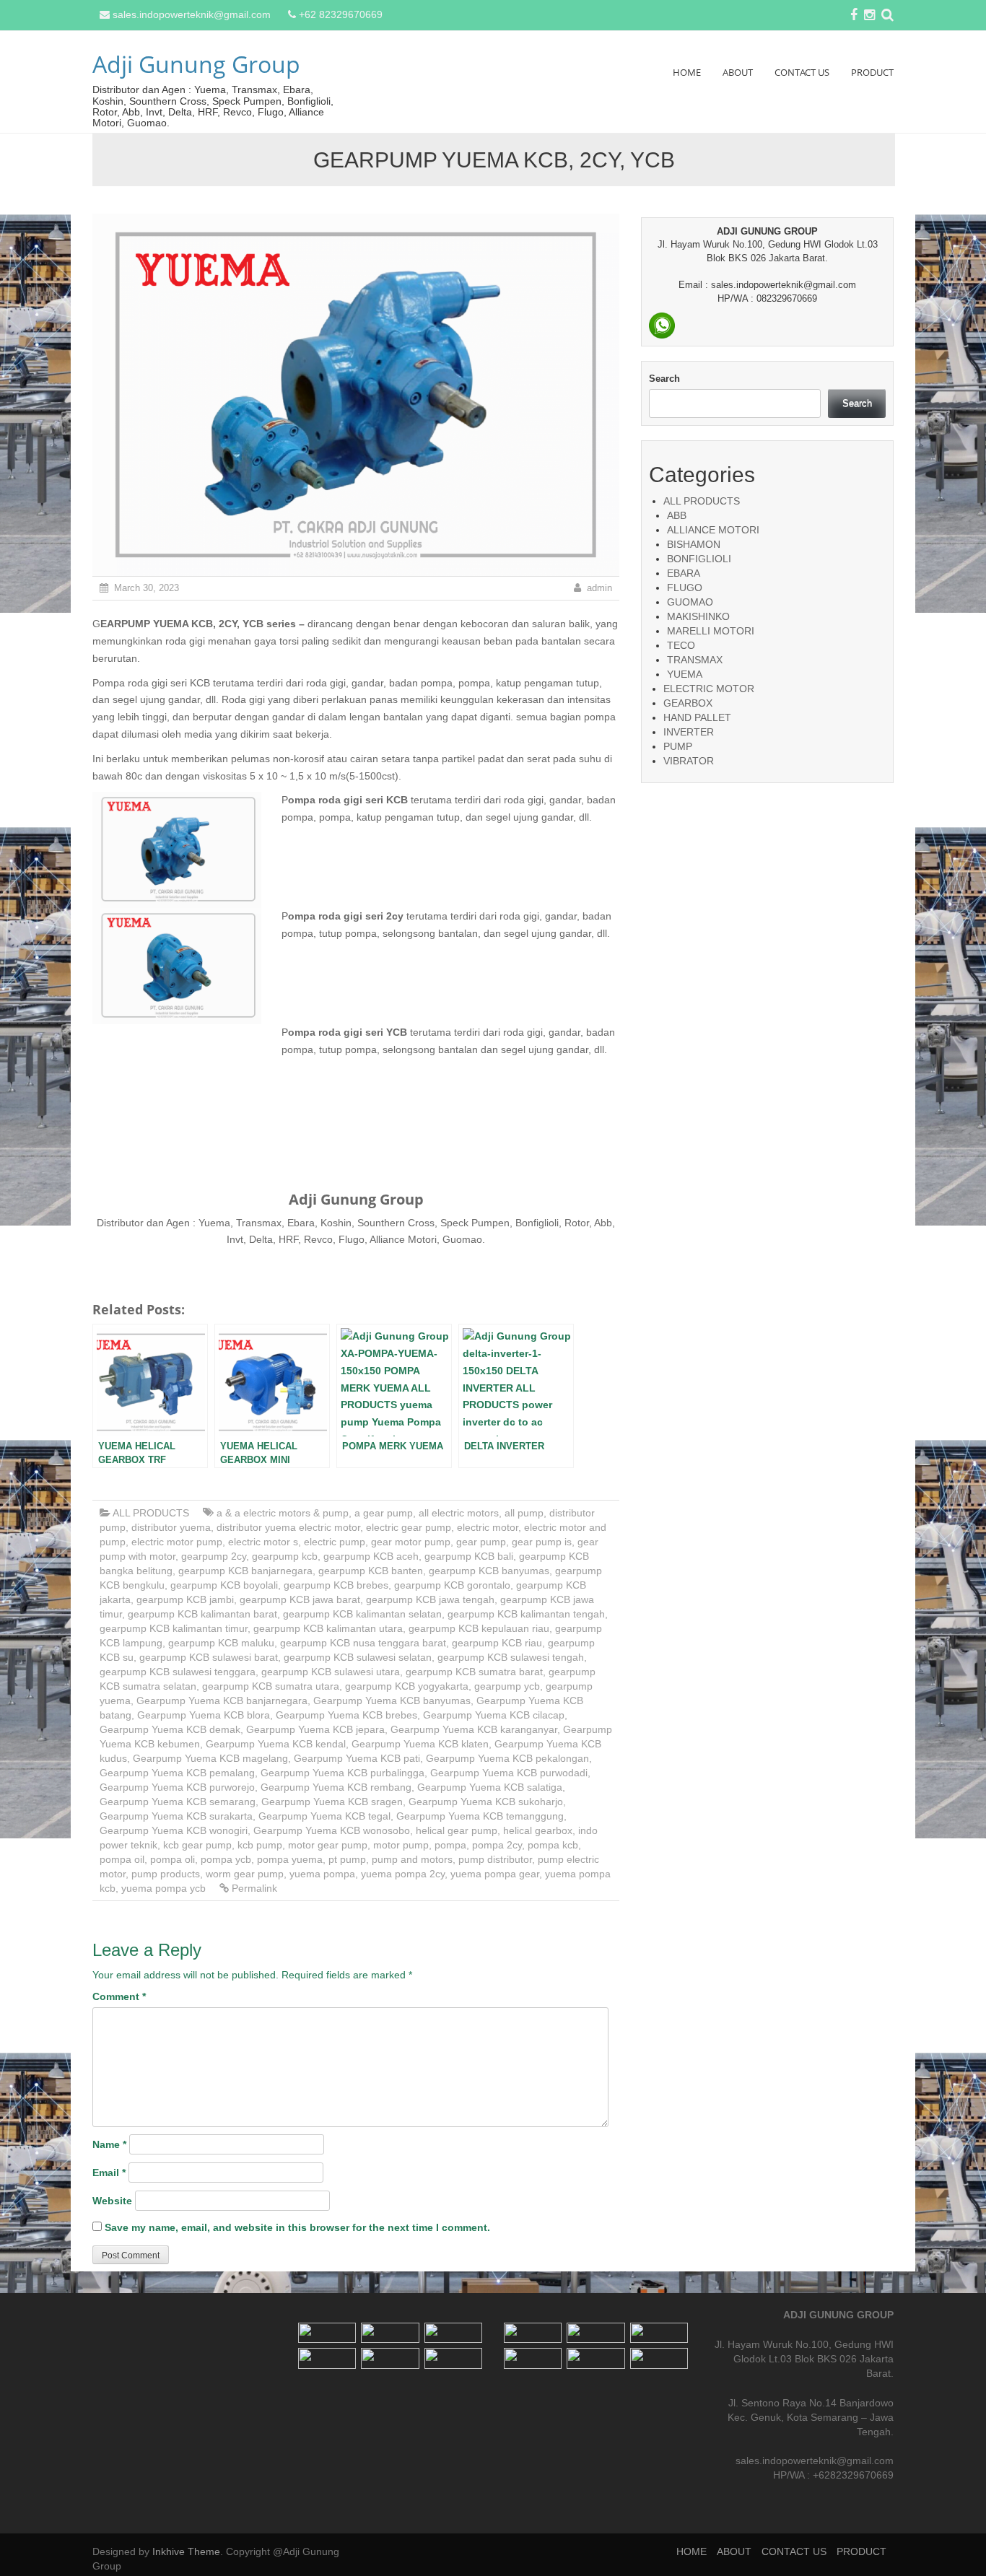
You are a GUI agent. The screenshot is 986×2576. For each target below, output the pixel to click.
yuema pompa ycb (163, 1888)
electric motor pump (177, 1542)
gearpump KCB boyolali (224, 1585)
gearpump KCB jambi (185, 1599)
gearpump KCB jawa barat (300, 1599)
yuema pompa (322, 1874)
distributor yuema (171, 1527)
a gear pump (384, 1513)
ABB (677, 515)
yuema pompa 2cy (403, 1874)
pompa (450, 1845)
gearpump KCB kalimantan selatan (362, 1614)
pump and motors (412, 1859)
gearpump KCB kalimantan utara (328, 1628)
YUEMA (685, 674)
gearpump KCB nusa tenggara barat (363, 1643)
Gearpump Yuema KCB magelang (210, 1758)
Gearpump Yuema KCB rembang (336, 1787)
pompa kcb (553, 1845)
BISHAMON (694, 544)
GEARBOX (688, 703)
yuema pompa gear (495, 1874)
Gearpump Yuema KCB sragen (332, 1802)
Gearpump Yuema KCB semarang (178, 1802)
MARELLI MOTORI (711, 631)
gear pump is (542, 1542)
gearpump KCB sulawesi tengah (511, 1657)
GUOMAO (690, 602)
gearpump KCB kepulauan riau (479, 1628)
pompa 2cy (497, 1845)
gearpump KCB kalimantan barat (202, 1614)
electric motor (488, 1527)
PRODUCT (872, 72)
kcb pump (260, 1845)
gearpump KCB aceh (371, 1556)
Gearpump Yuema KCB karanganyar (474, 1729)
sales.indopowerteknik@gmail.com (192, 14)
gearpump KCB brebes (336, 1585)
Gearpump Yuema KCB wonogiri (174, 1830)
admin (599, 588)
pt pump (347, 1859)
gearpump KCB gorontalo (452, 1585)
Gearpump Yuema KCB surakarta (176, 1816)
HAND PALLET (697, 717)
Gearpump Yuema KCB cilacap (494, 1715)
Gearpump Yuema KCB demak (170, 1729)
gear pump (481, 1542)
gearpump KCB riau (497, 1643)
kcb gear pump (197, 1845)
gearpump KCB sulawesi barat (209, 1657)
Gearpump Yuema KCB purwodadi (509, 1773)
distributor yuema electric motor (288, 1527)
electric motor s (263, 1542)
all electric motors (459, 1513)
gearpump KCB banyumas (489, 1571)
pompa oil (122, 1859)
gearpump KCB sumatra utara (271, 1686)
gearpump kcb (285, 1556)
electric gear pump (409, 1527)
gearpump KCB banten (371, 1571)
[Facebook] (854, 16)
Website (112, 2201)
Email (109, 2173)
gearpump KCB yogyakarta (407, 1686)
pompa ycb (226, 1859)
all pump (524, 1513)
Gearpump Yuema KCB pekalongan (507, 1758)
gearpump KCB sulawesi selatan (358, 1657)
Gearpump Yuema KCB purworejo (177, 1787)
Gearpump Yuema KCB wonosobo (332, 1830)
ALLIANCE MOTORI (713, 530)
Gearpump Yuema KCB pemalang (177, 1773)
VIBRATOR (689, 761)
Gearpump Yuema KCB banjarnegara (222, 1700)
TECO (681, 645)
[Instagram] (869, 16)
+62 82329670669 (341, 14)
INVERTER (689, 732)
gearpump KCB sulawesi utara (331, 1672)
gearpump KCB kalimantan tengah (526, 1614)
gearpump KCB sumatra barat (474, 1672)
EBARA (684, 573)
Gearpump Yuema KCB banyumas (392, 1700)
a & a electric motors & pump (283, 1513)
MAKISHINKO (698, 616)
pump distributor (495, 1859)
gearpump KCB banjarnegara (245, 1571)
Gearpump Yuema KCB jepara (315, 1729)
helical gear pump (457, 1830)
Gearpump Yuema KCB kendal (276, 1744)
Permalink (254, 1888)
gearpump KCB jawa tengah (430, 1599)
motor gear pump (328, 1845)
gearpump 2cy (214, 1556)
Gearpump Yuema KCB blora (204, 1715)
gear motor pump (411, 1542)
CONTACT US (802, 72)
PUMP (678, 746)
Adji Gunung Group (196, 64)
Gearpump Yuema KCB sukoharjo (486, 1802)
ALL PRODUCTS (151, 1513)
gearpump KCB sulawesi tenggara (178, 1672)
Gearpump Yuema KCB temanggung (480, 1816)
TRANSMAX (695, 660)
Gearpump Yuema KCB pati (357, 1758)
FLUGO (685, 588)
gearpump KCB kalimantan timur (174, 1628)
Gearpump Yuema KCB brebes (346, 1715)
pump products (166, 1874)
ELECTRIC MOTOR (709, 689)
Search (664, 379)
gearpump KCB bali (469, 1556)
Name (109, 2144)
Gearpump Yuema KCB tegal (324, 1816)
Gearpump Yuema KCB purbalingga (343, 1773)
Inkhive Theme (186, 2551)
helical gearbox (538, 1830)
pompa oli (173, 1859)
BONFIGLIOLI (699, 559)
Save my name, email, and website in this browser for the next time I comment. (297, 2227)
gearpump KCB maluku (221, 1643)
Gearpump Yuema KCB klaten (420, 1744)
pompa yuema (290, 1859)
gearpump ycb (507, 1686)
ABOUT (738, 72)
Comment (119, 1996)
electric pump (335, 1542)
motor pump (401, 1845)
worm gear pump (245, 1874)
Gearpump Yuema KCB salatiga (490, 1787)
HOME (687, 72)
